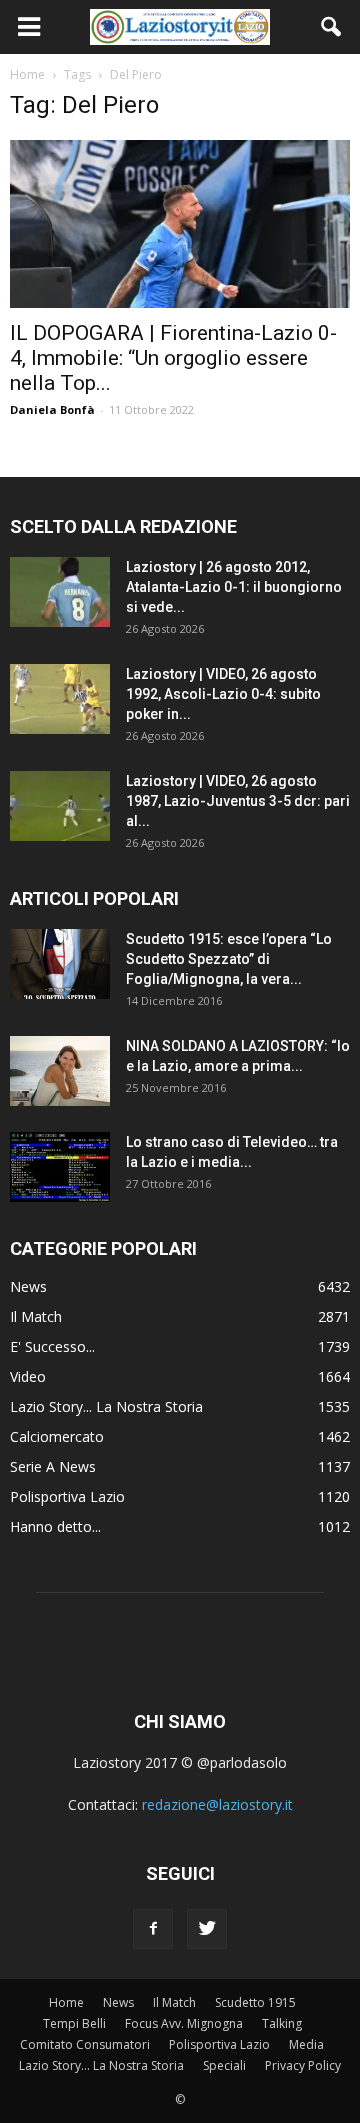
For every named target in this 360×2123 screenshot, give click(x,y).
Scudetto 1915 (255, 2002)
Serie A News (53, 1466)
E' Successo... (52, 1346)
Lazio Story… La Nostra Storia (101, 2065)
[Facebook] (153, 1929)
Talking (282, 2023)
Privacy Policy (303, 2065)
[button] (332, 27)
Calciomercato (57, 1436)
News (28, 1286)
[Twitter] (207, 1929)
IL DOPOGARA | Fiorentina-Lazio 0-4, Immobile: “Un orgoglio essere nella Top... (173, 358)
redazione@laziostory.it (217, 1804)
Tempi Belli (74, 2023)
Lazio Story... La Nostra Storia (106, 1406)
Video (28, 1376)
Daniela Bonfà (52, 409)
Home (66, 2002)
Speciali (224, 2065)
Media (306, 2044)
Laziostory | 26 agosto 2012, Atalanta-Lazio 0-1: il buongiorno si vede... (234, 587)
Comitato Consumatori (85, 2044)
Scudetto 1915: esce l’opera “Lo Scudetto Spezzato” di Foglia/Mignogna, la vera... (229, 959)
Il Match (36, 1316)
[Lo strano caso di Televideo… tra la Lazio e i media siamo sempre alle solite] (60, 1167)
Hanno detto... (55, 1526)
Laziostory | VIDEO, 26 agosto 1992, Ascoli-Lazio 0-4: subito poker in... (223, 694)
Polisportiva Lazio (67, 1496)
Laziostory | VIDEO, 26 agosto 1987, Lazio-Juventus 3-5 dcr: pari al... (238, 801)
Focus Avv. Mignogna (184, 2023)
